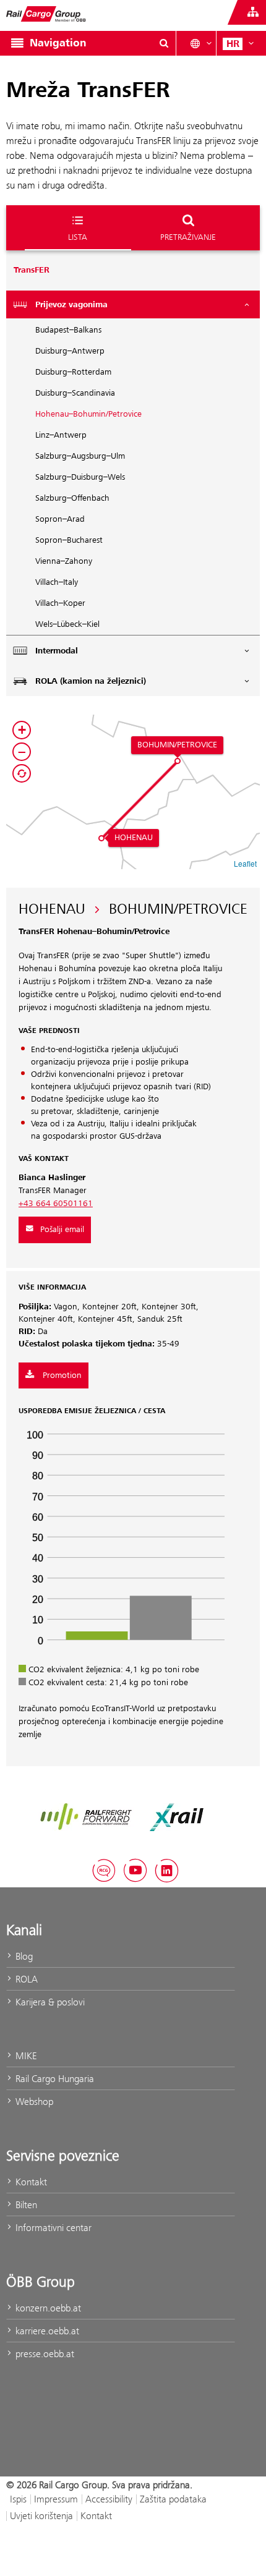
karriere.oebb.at (46, 2331)
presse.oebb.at (44, 2354)
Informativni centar (52, 2228)
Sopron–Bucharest (69, 540)
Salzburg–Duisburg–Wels (80, 477)
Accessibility (109, 2499)
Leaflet (245, 863)
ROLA (25, 1979)
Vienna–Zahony (64, 561)
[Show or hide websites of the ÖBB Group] (253, 12)
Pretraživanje (188, 237)
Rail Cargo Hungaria (54, 2079)
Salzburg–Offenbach (72, 498)
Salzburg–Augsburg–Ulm (80, 456)
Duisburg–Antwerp (70, 351)
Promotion (61, 1375)
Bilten (25, 2205)
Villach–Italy (57, 582)
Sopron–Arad (60, 519)
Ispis (18, 2499)
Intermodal (57, 651)
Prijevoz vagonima (71, 305)
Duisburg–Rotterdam (73, 372)
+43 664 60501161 (56, 1204)
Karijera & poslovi (49, 2002)
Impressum (56, 2499)
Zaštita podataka (173, 2499)
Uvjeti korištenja (41, 2516)
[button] (101, 838)
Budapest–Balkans (68, 330)
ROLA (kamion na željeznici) (91, 681)
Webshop (33, 2102)
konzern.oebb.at (47, 2308)
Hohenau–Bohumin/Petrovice (88, 414)
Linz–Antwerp (61, 435)
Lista (78, 237)
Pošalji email (62, 1230)
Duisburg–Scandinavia (75, 393)
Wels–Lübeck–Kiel (67, 624)
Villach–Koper (60, 603)
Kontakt (30, 2182)
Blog (23, 1956)
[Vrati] (22, 773)
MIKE (25, 2056)
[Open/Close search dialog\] (164, 43)
